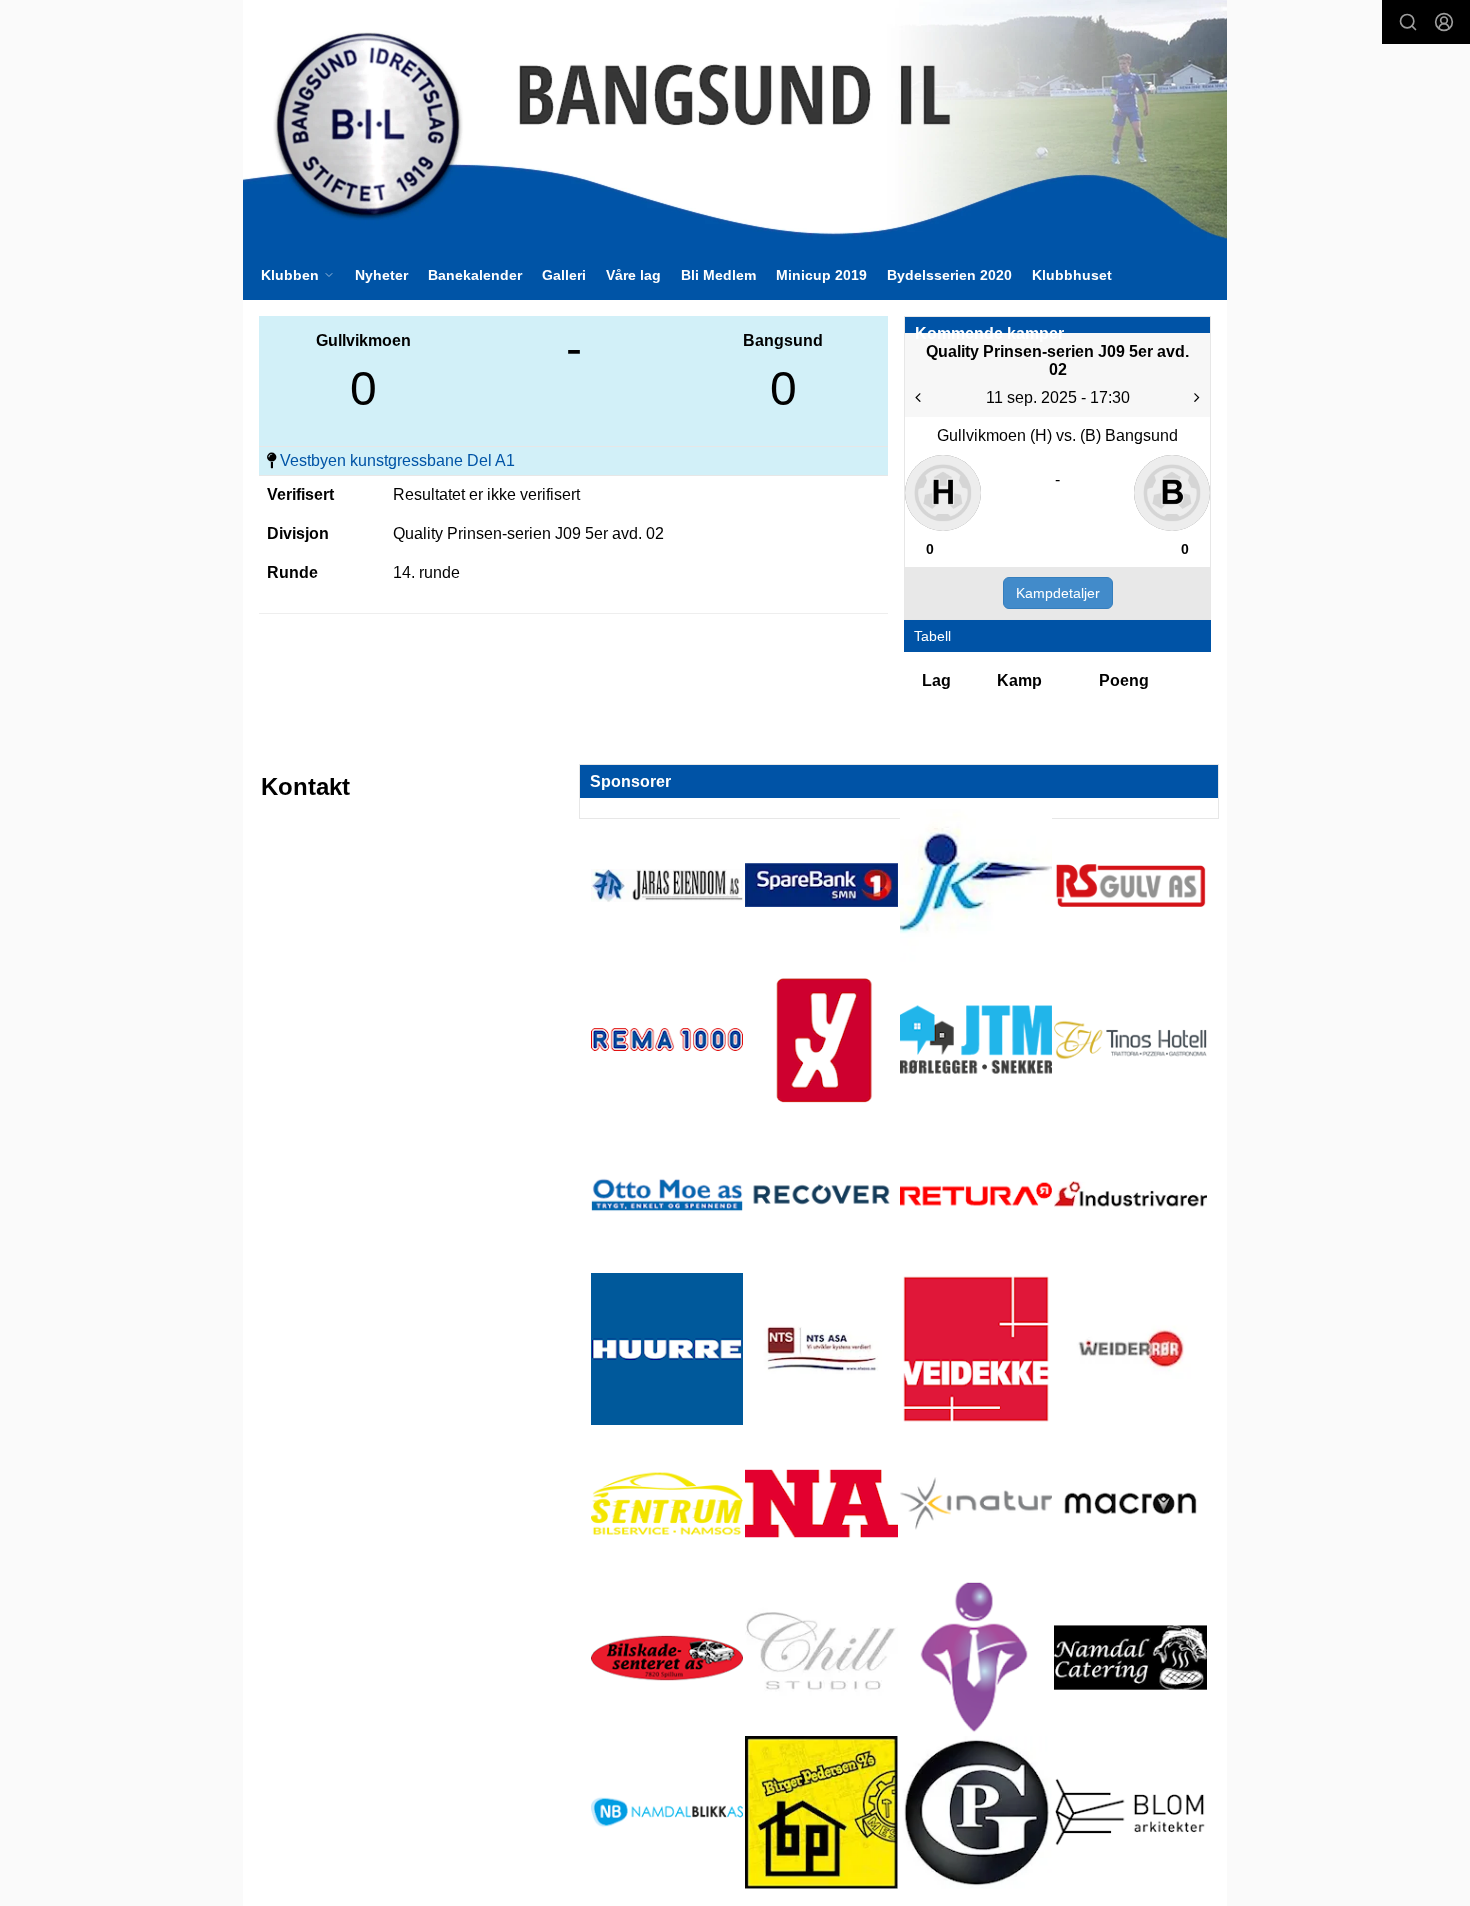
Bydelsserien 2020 (949, 275)
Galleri (564, 275)
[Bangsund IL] (735, 125)
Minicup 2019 (821, 275)
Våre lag (633, 275)
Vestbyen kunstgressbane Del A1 (397, 460)
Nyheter (381, 275)
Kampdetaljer (1058, 593)
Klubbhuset (1072, 275)
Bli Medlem (718, 275)
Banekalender (475, 275)
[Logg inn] (1444, 22)
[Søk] (1408, 22)
